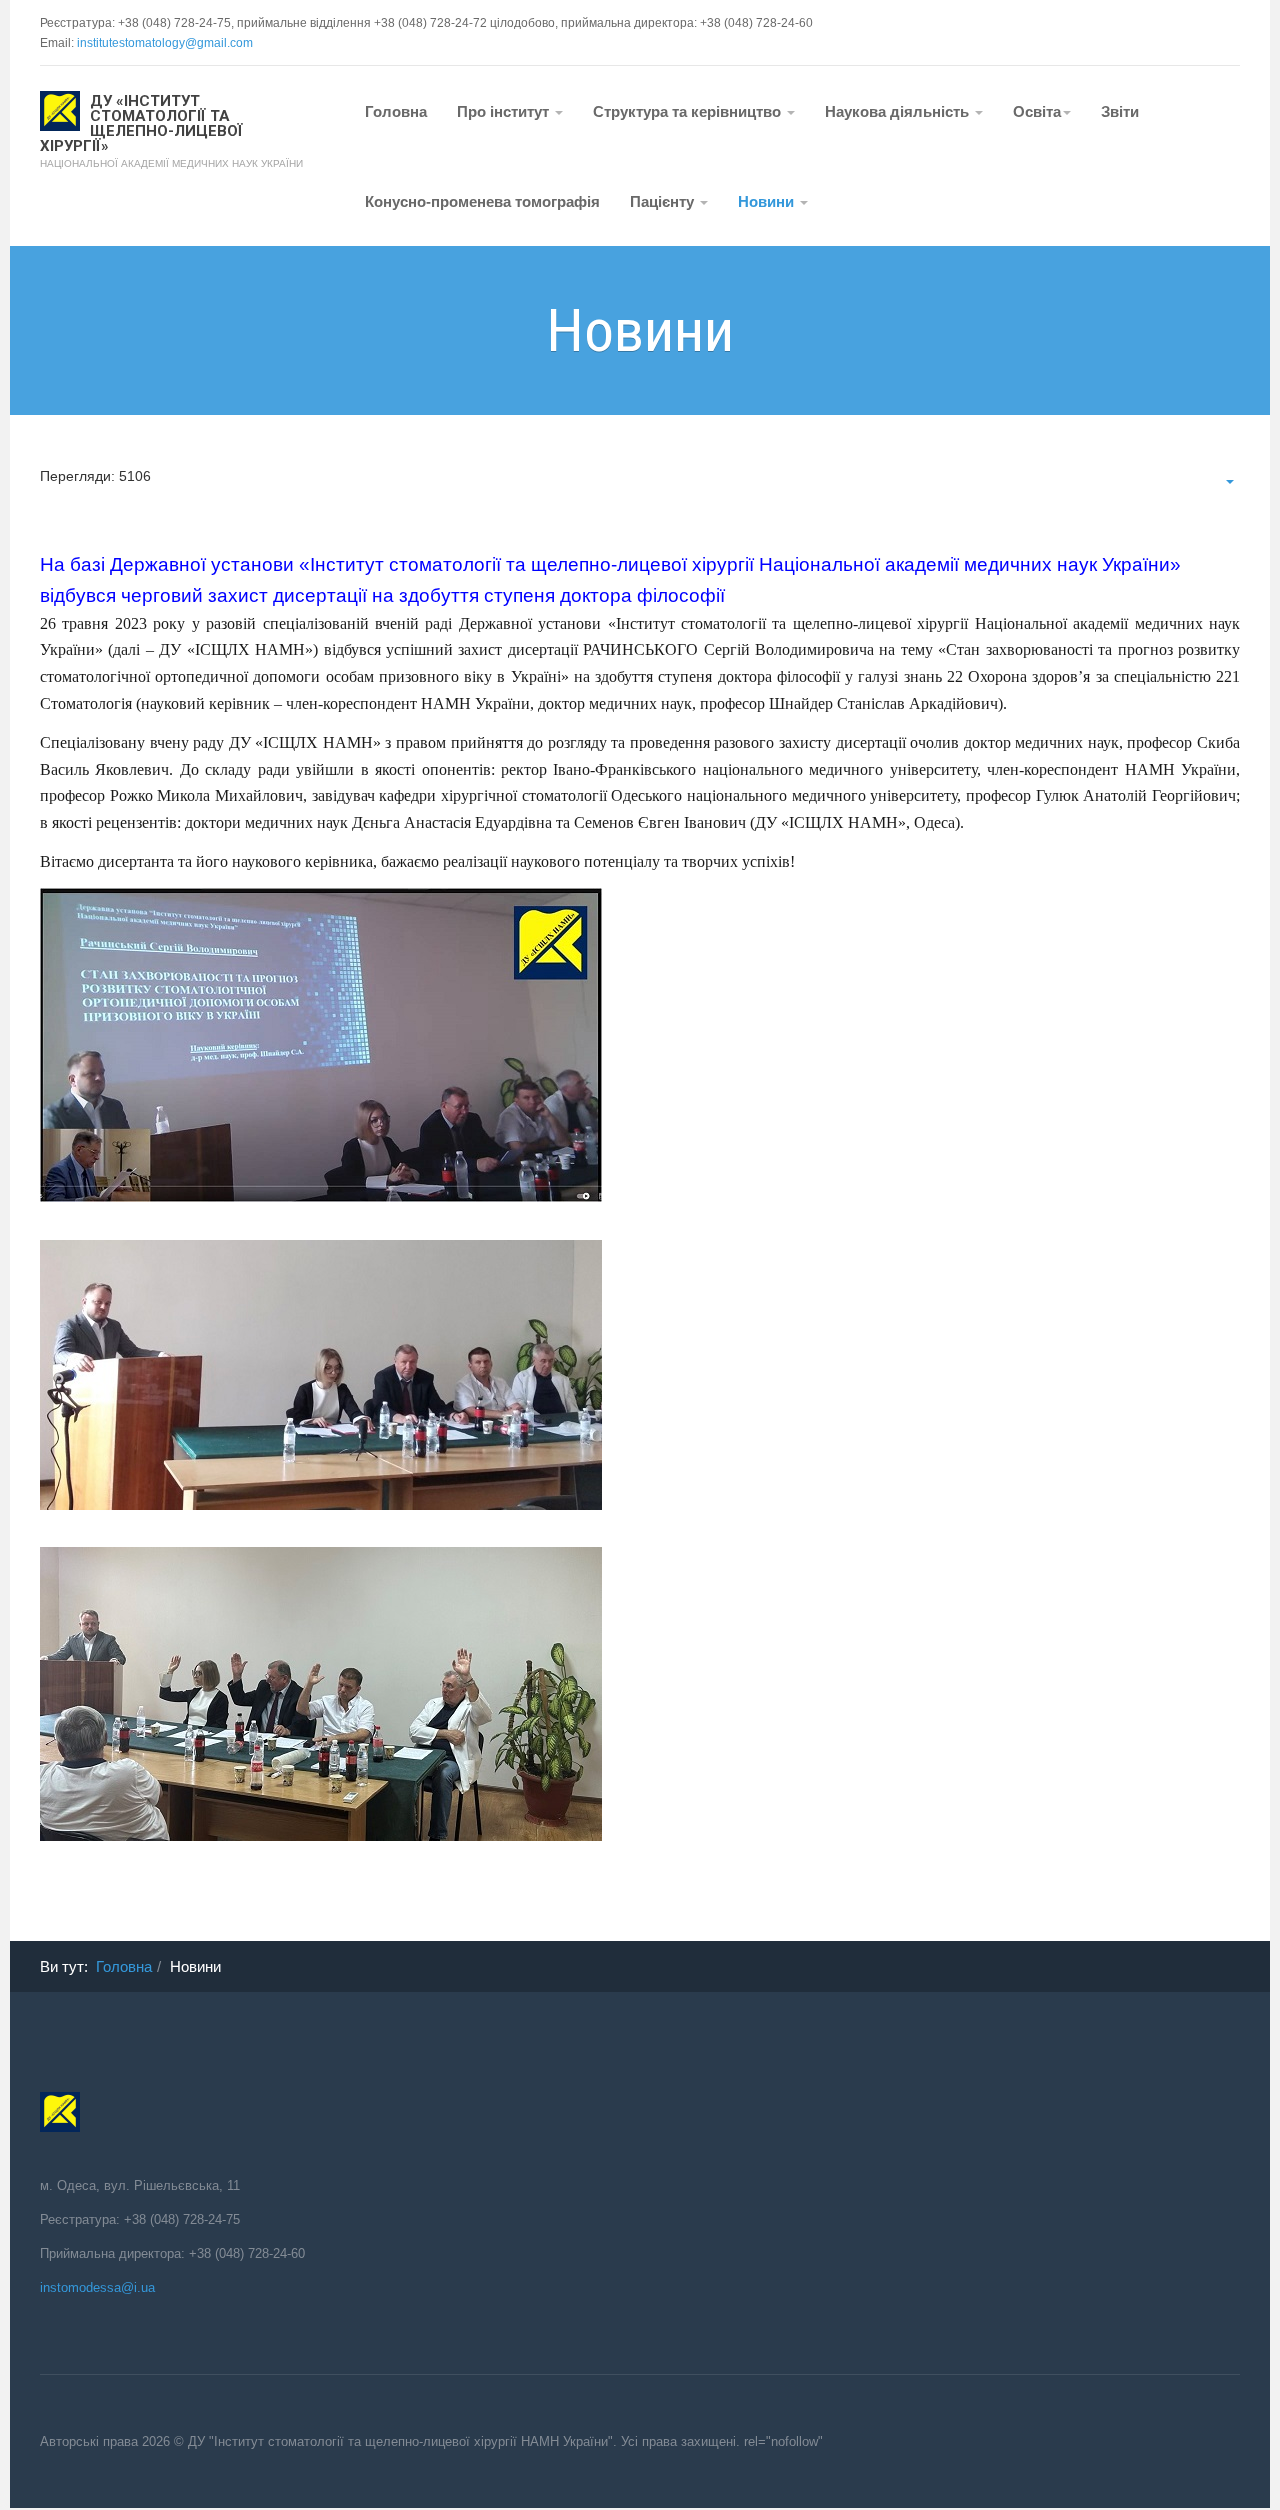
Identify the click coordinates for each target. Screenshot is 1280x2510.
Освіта (1037, 111)
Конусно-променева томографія (482, 201)
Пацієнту (664, 201)
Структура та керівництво (689, 111)
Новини (768, 201)
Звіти (1120, 111)
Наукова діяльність (899, 111)
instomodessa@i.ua (97, 2287)
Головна (396, 111)
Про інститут (505, 111)
